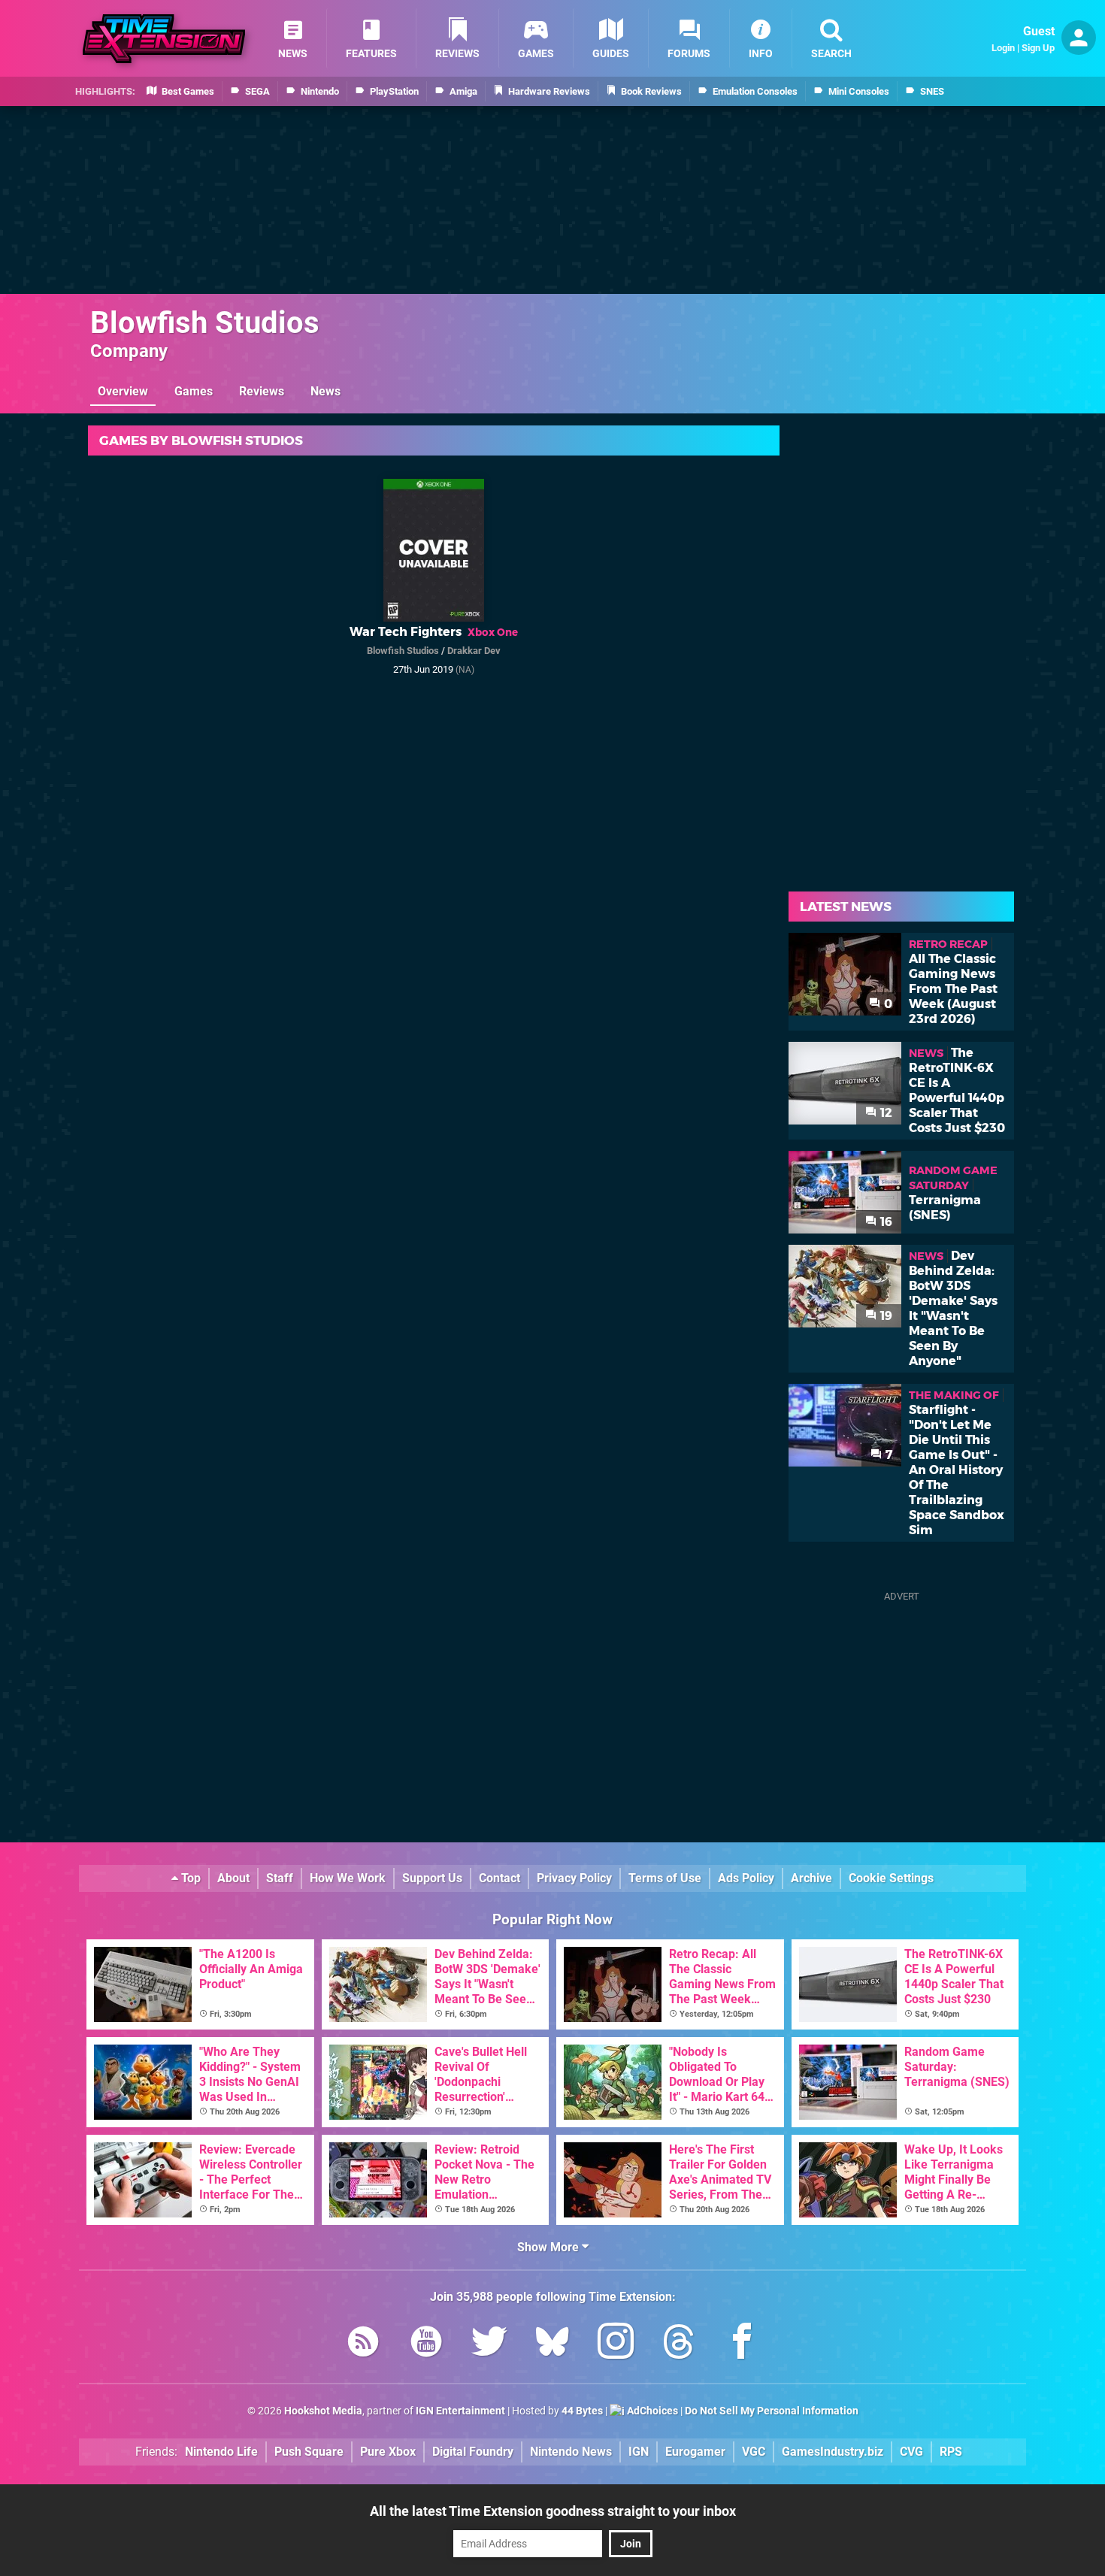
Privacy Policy (574, 1878)
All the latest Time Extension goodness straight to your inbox (553, 2511)
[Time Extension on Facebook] (742, 2344)
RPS (951, 2452)
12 (885, 1113)
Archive (811, 1878)
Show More (549, 2247)
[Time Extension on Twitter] (489, 2344)
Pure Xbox (388, 2452)
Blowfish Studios (205, 323)
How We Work (348, 1878)
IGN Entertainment (460, 2411)
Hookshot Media (323, 2411)
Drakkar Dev (474, 651)
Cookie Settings (891, 1878)
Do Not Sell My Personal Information (772, 2411)
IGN (639, 2452)
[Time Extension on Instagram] (616, 2344)
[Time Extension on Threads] (679, 2344)
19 (885, 1316)
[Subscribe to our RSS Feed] (363, 2344)
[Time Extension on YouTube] (426, 2344)
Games (194, 391)
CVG (911, 2452)
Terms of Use (665, 1878)
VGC (754, 2452)
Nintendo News (571, 2452)
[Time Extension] (164, 39)
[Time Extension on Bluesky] (552, 2344)
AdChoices (651, 2411)
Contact (500, 1878)
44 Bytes (582, 2411)
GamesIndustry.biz (833, 2452)
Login (1003, 48)
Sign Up (1038, 48)
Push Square (309, 2452)
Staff (280, 1878)
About (233, 1878)
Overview (123, 391)
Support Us (432, 1878)
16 (885, 1222)
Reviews (262, 391)
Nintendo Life (221, 2452)
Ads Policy (746, 1878)
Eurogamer (695, 2452)
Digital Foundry (473, 2452)
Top (189, 1878)
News (325, 391)
